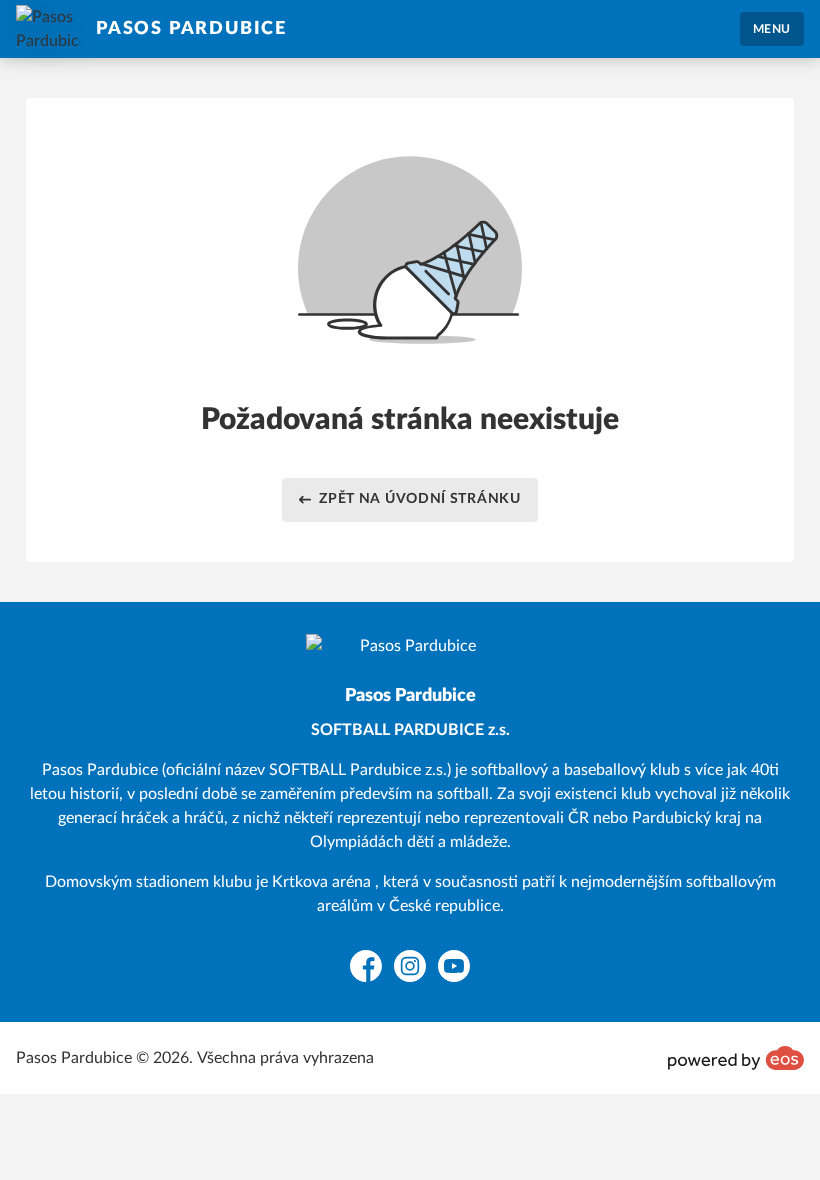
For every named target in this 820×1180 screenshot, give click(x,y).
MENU (772, 29)
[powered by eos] (736, 1058)
